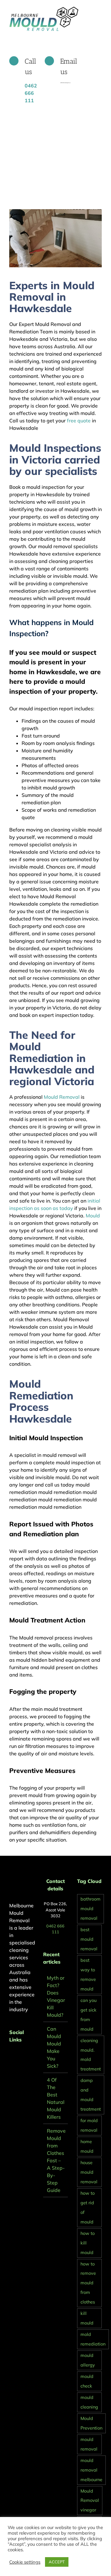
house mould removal (89, 2172)
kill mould (87, 2318)
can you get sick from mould (88, 2015)
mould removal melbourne (91, 2470)
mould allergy (88, 2360)
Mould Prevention (91, 2423)
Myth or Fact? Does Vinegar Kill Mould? (56, 1996)
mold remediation (93, 2339)
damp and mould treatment (91, 2095)
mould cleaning (89, 2402)
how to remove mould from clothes (88, 2283)
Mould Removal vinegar (90, 2501)
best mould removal (89, 1939)
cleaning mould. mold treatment (91, 2055)
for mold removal (89, 2125)
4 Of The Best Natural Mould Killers (56, 2098)
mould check (87, 2381)
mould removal (89, 2444)
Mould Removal (62, 1097)
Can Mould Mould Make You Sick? (54, 2047)
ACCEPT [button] (57, 2562)
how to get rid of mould (88, 2208)
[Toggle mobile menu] (99, 9)
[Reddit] (28, 2056)
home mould (87, 2146)
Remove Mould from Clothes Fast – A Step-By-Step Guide (56, 2160)
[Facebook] (11, 2056)
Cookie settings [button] (25, 2562)
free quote (78, 421)
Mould (93, 1216)
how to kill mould (88, 2243)
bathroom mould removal (90, 1909)
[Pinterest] (19, 2056)
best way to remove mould (88, 1975)
